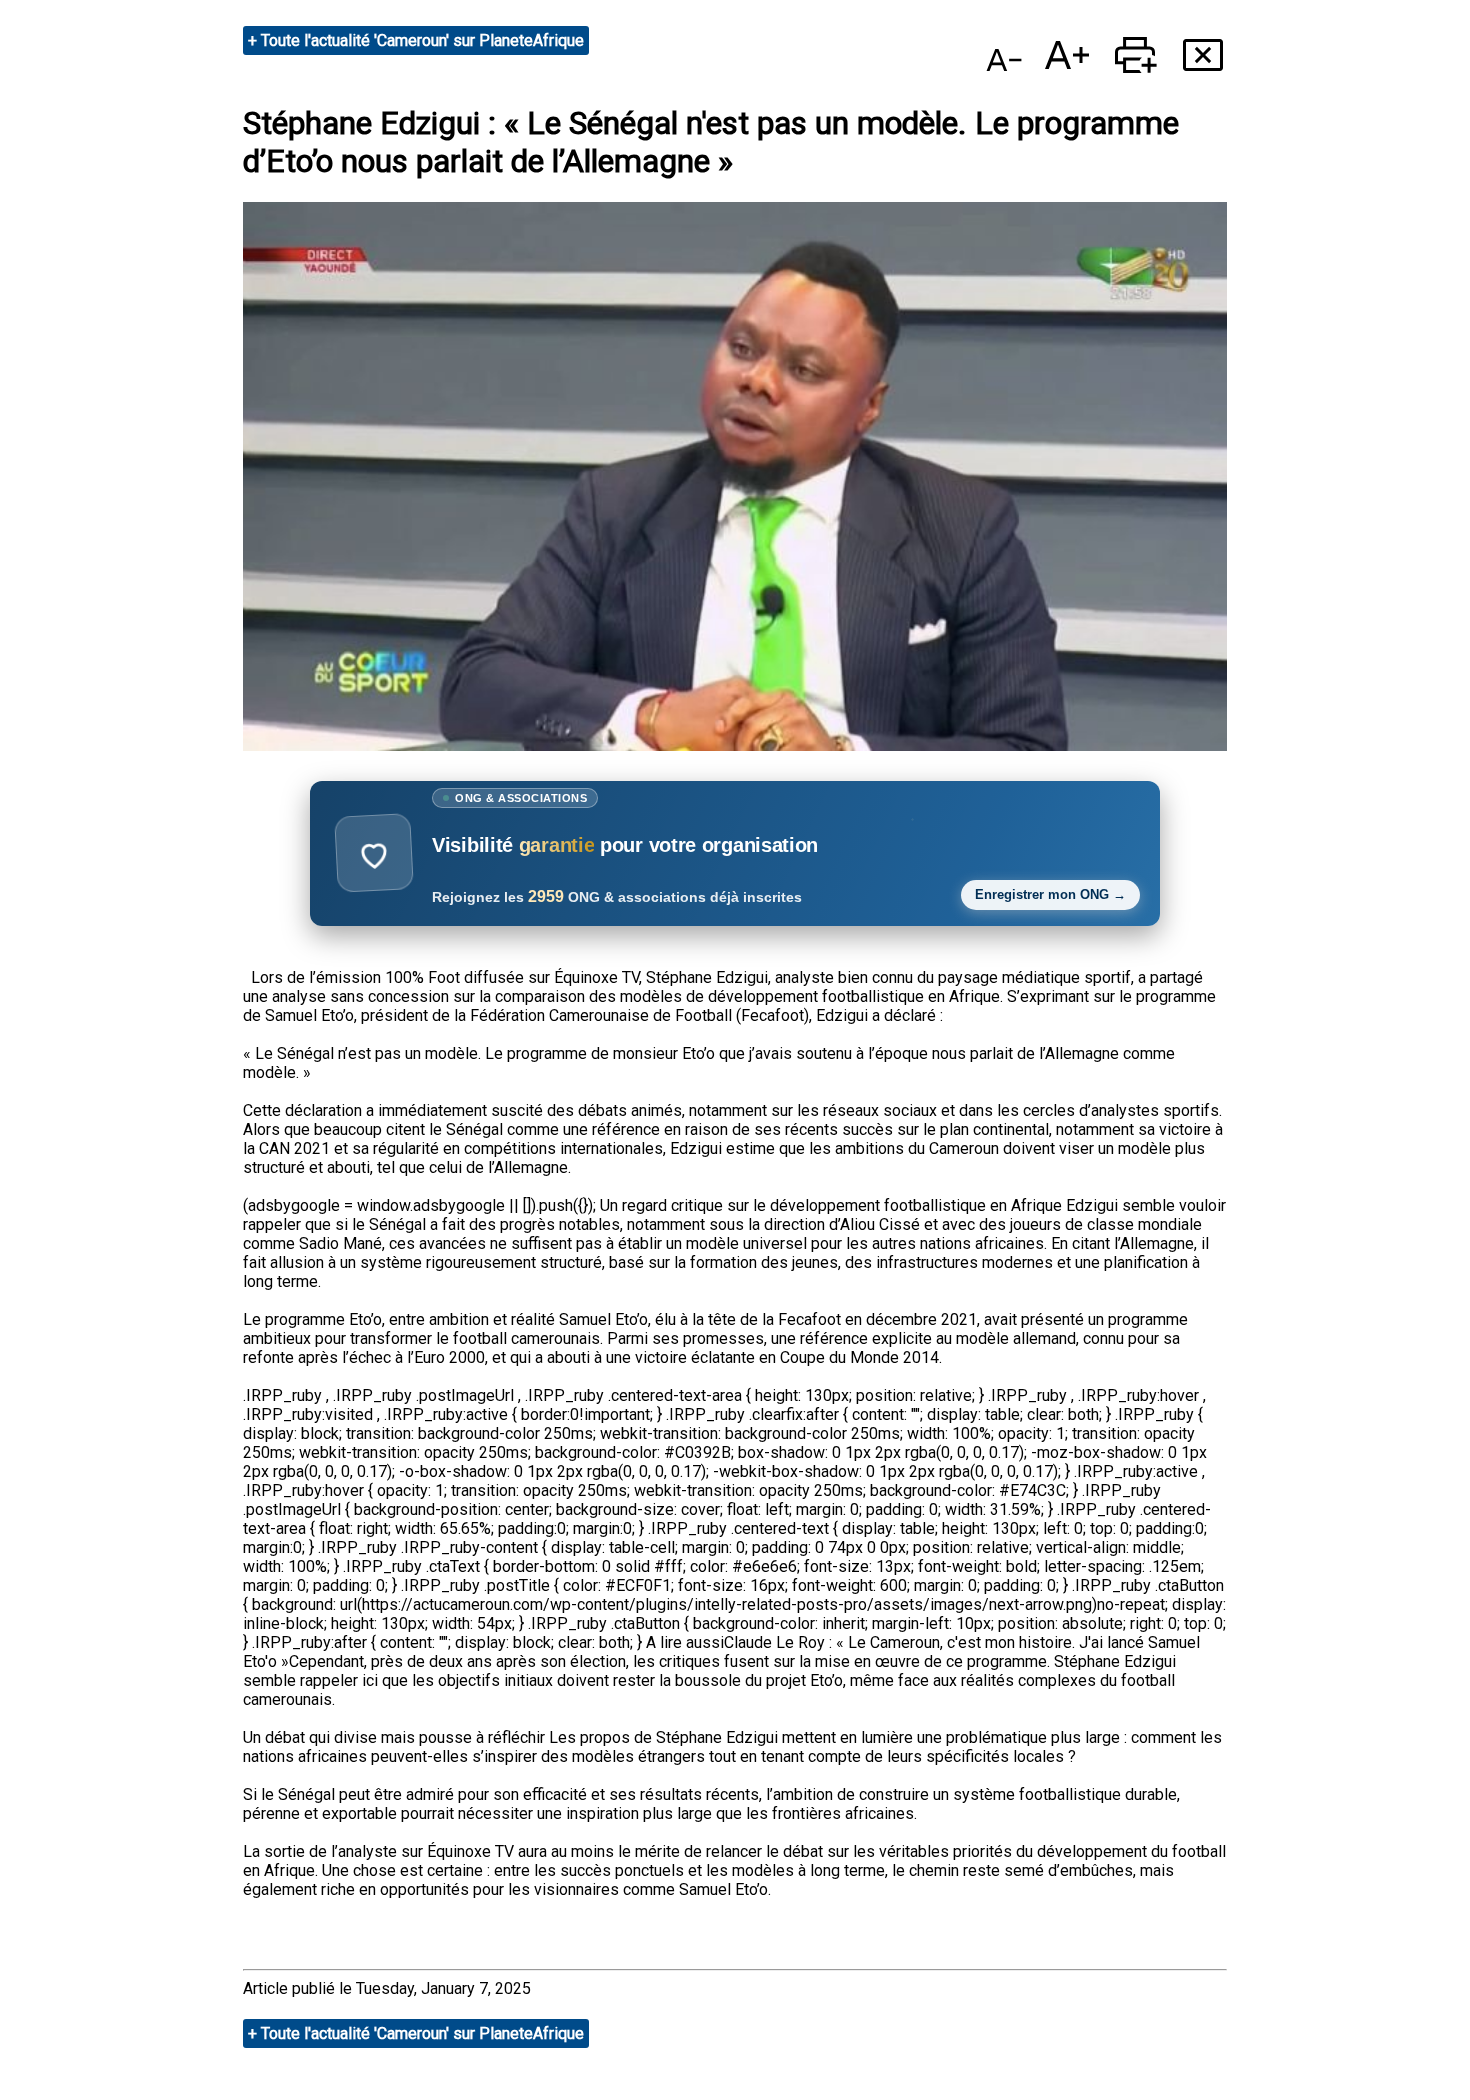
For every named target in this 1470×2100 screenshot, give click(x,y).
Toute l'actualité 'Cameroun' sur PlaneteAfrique (422, 40)
